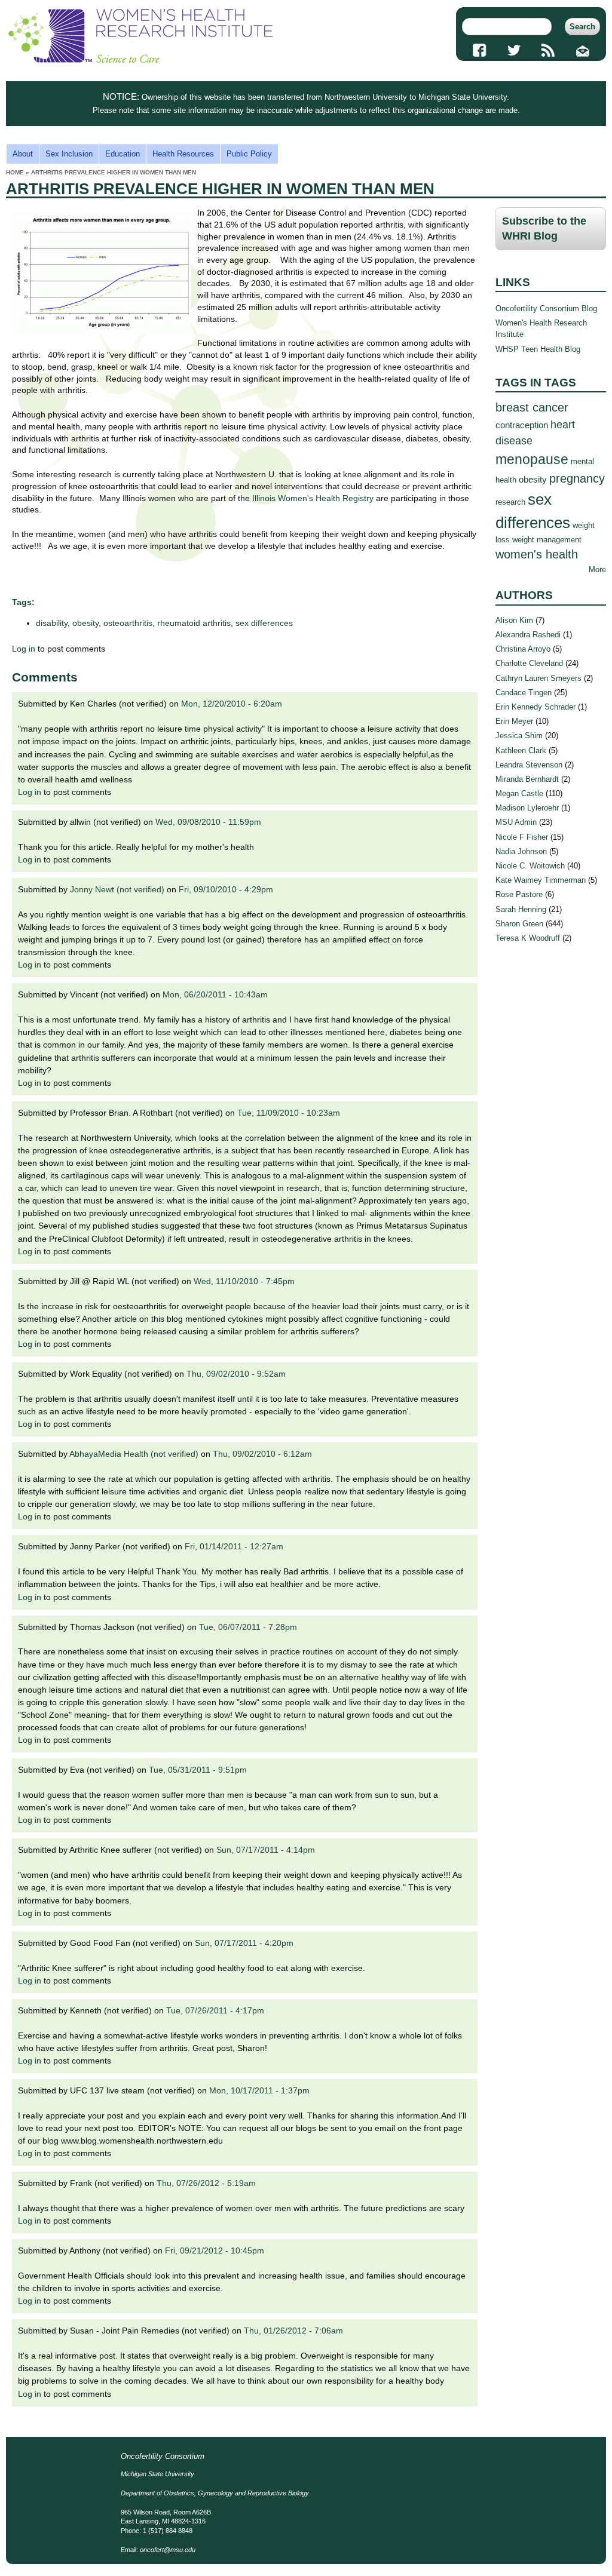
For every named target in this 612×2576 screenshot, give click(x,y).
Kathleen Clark (521, 750)
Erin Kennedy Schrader (535, 707)
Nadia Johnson (521, 851)
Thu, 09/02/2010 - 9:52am (236, 1374)
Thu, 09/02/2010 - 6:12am (262, 1454)
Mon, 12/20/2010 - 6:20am (232, 704)
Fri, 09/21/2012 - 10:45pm (215, 2250)
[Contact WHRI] (582, 50)
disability (52, 623)
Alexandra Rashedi (528, 635)
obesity (85, 623)
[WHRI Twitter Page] (514, 50)
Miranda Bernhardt (527, 779)
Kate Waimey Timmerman (541, 880)
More (597, 569)
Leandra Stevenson (529, 765)
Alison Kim (514, 620)
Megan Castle (519, 793)
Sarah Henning (521, 909)
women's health (537, 554)
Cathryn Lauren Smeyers (538, 678)
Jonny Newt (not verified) (117, 889)
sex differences (264, 623)
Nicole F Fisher (522, 837)
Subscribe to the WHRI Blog (544, 228)
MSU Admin (516, 822)
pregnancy (577, 478)
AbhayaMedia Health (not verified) (134, 1454)
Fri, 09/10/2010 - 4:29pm (226, 889)
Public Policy (249, 154)
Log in (24, 649)
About (23, 154)
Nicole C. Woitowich (530, 866)
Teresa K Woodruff (528, 938)
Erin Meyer (514, 721)
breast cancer (532, 407)
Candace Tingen (524, 693)
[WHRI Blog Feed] (548, 50)
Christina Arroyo (523, 649)
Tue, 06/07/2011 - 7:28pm (248, 1627)
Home (15, 172)
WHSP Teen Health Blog (538, 349)
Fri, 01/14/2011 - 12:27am (234, 1546)
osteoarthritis (128, 623)
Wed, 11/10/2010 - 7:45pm (244, 1281)
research (510, 502)
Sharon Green (519, 924)
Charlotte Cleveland (529, 663)
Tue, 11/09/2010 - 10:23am (289, 1113)
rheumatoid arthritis (194, 623)
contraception (522, 425)
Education (123, 154)
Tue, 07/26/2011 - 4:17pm (215, 2010)
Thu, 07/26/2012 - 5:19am (206, 2183)
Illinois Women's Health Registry (313, 498)
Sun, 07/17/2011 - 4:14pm (266, 1850)
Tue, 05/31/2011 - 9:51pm (198, 1770)
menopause (532, 459)
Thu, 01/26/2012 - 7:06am (293, 2331)
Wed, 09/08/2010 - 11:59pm (208, 822)
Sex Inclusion (69, 154)
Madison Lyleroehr (527, 808)
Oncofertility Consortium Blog (546, 308)
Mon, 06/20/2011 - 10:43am (215, 994)
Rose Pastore (519, 894)
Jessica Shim (519, 736)
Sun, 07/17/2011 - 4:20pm (244, 1943)
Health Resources (183, 154)
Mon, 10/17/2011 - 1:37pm (259, 2090)
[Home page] (140, 61)
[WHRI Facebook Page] (479, 50)
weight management (547, 540)
